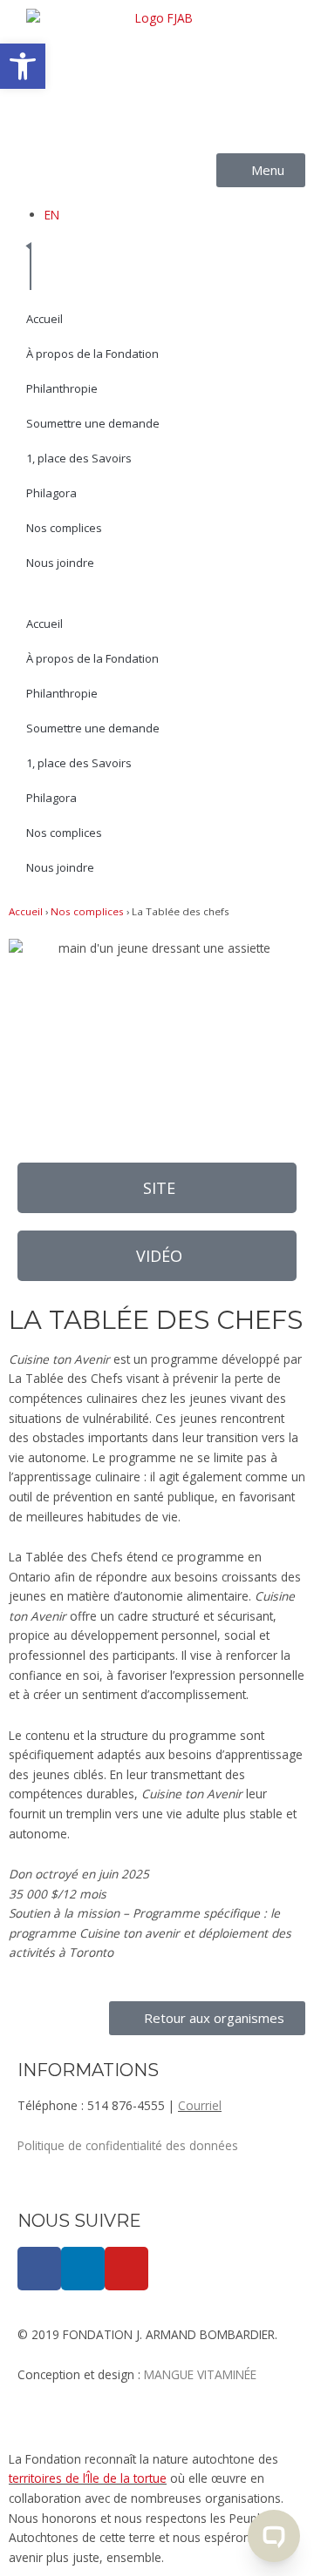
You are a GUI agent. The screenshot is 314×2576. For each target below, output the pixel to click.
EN (52, 215)
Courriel (200, 2105)
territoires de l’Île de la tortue (88, 2478)
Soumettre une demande (93, 423)
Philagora (51, 493)
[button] (157, 1256)
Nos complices (64, 528)
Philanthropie (62, 388)
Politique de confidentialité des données (128, 2145)
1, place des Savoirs (79, 458)
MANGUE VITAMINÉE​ (200, 2374)
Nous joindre (60, 563)
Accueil (44, 319)
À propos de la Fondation (92, 354)
